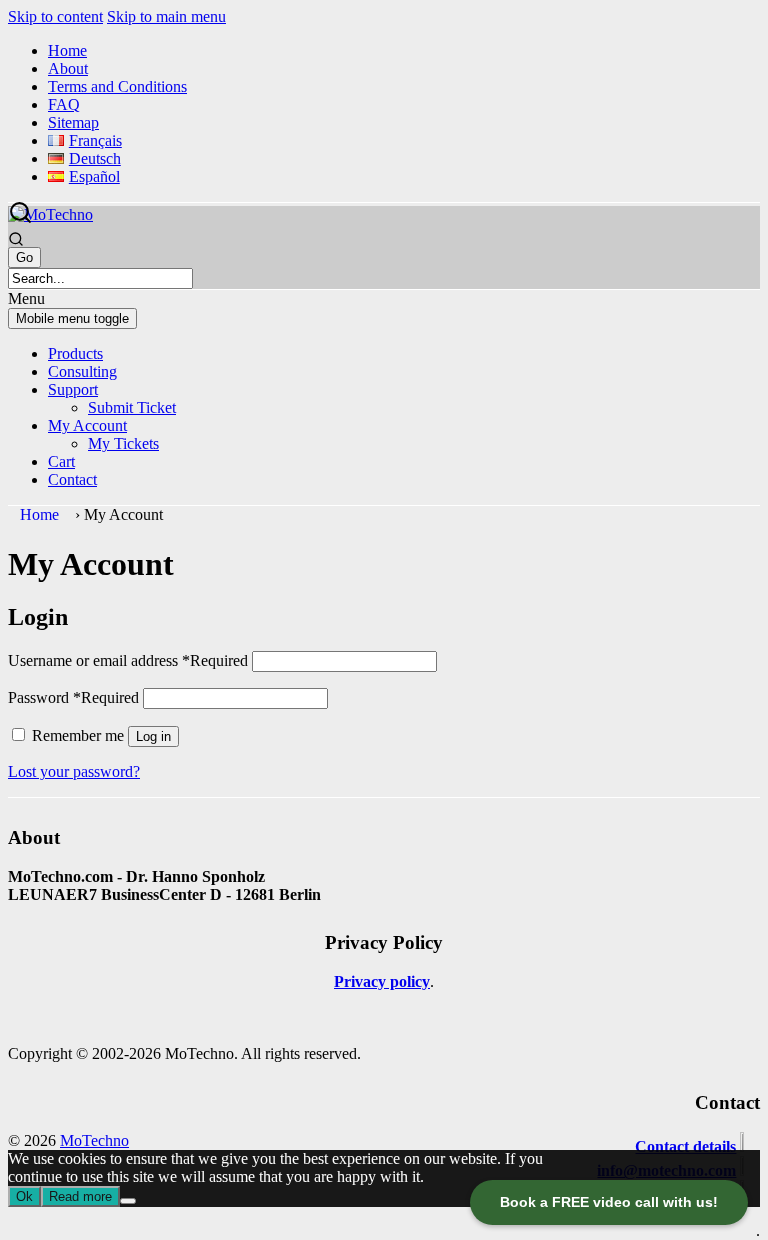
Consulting (82, 371)
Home (67, 50)
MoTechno (94, 1140)
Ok (24, 1196)
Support (73, 389)
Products (75, 353)
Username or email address (128, 660)
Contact (72, 479)
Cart (61, 461)
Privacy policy (382, 981)
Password (73, 697)
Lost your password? (74, 771)
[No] (128, 1201)
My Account (87, 425)
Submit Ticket (132, 407)
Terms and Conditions (117, 86)
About (68, 68)
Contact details (685, 1146)
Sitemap (73, 122)
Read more (80, 1196)
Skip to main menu (166, 16)
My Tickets (123, 443)
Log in (153, 736)
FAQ (64, 104)
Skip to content (55, 16)
